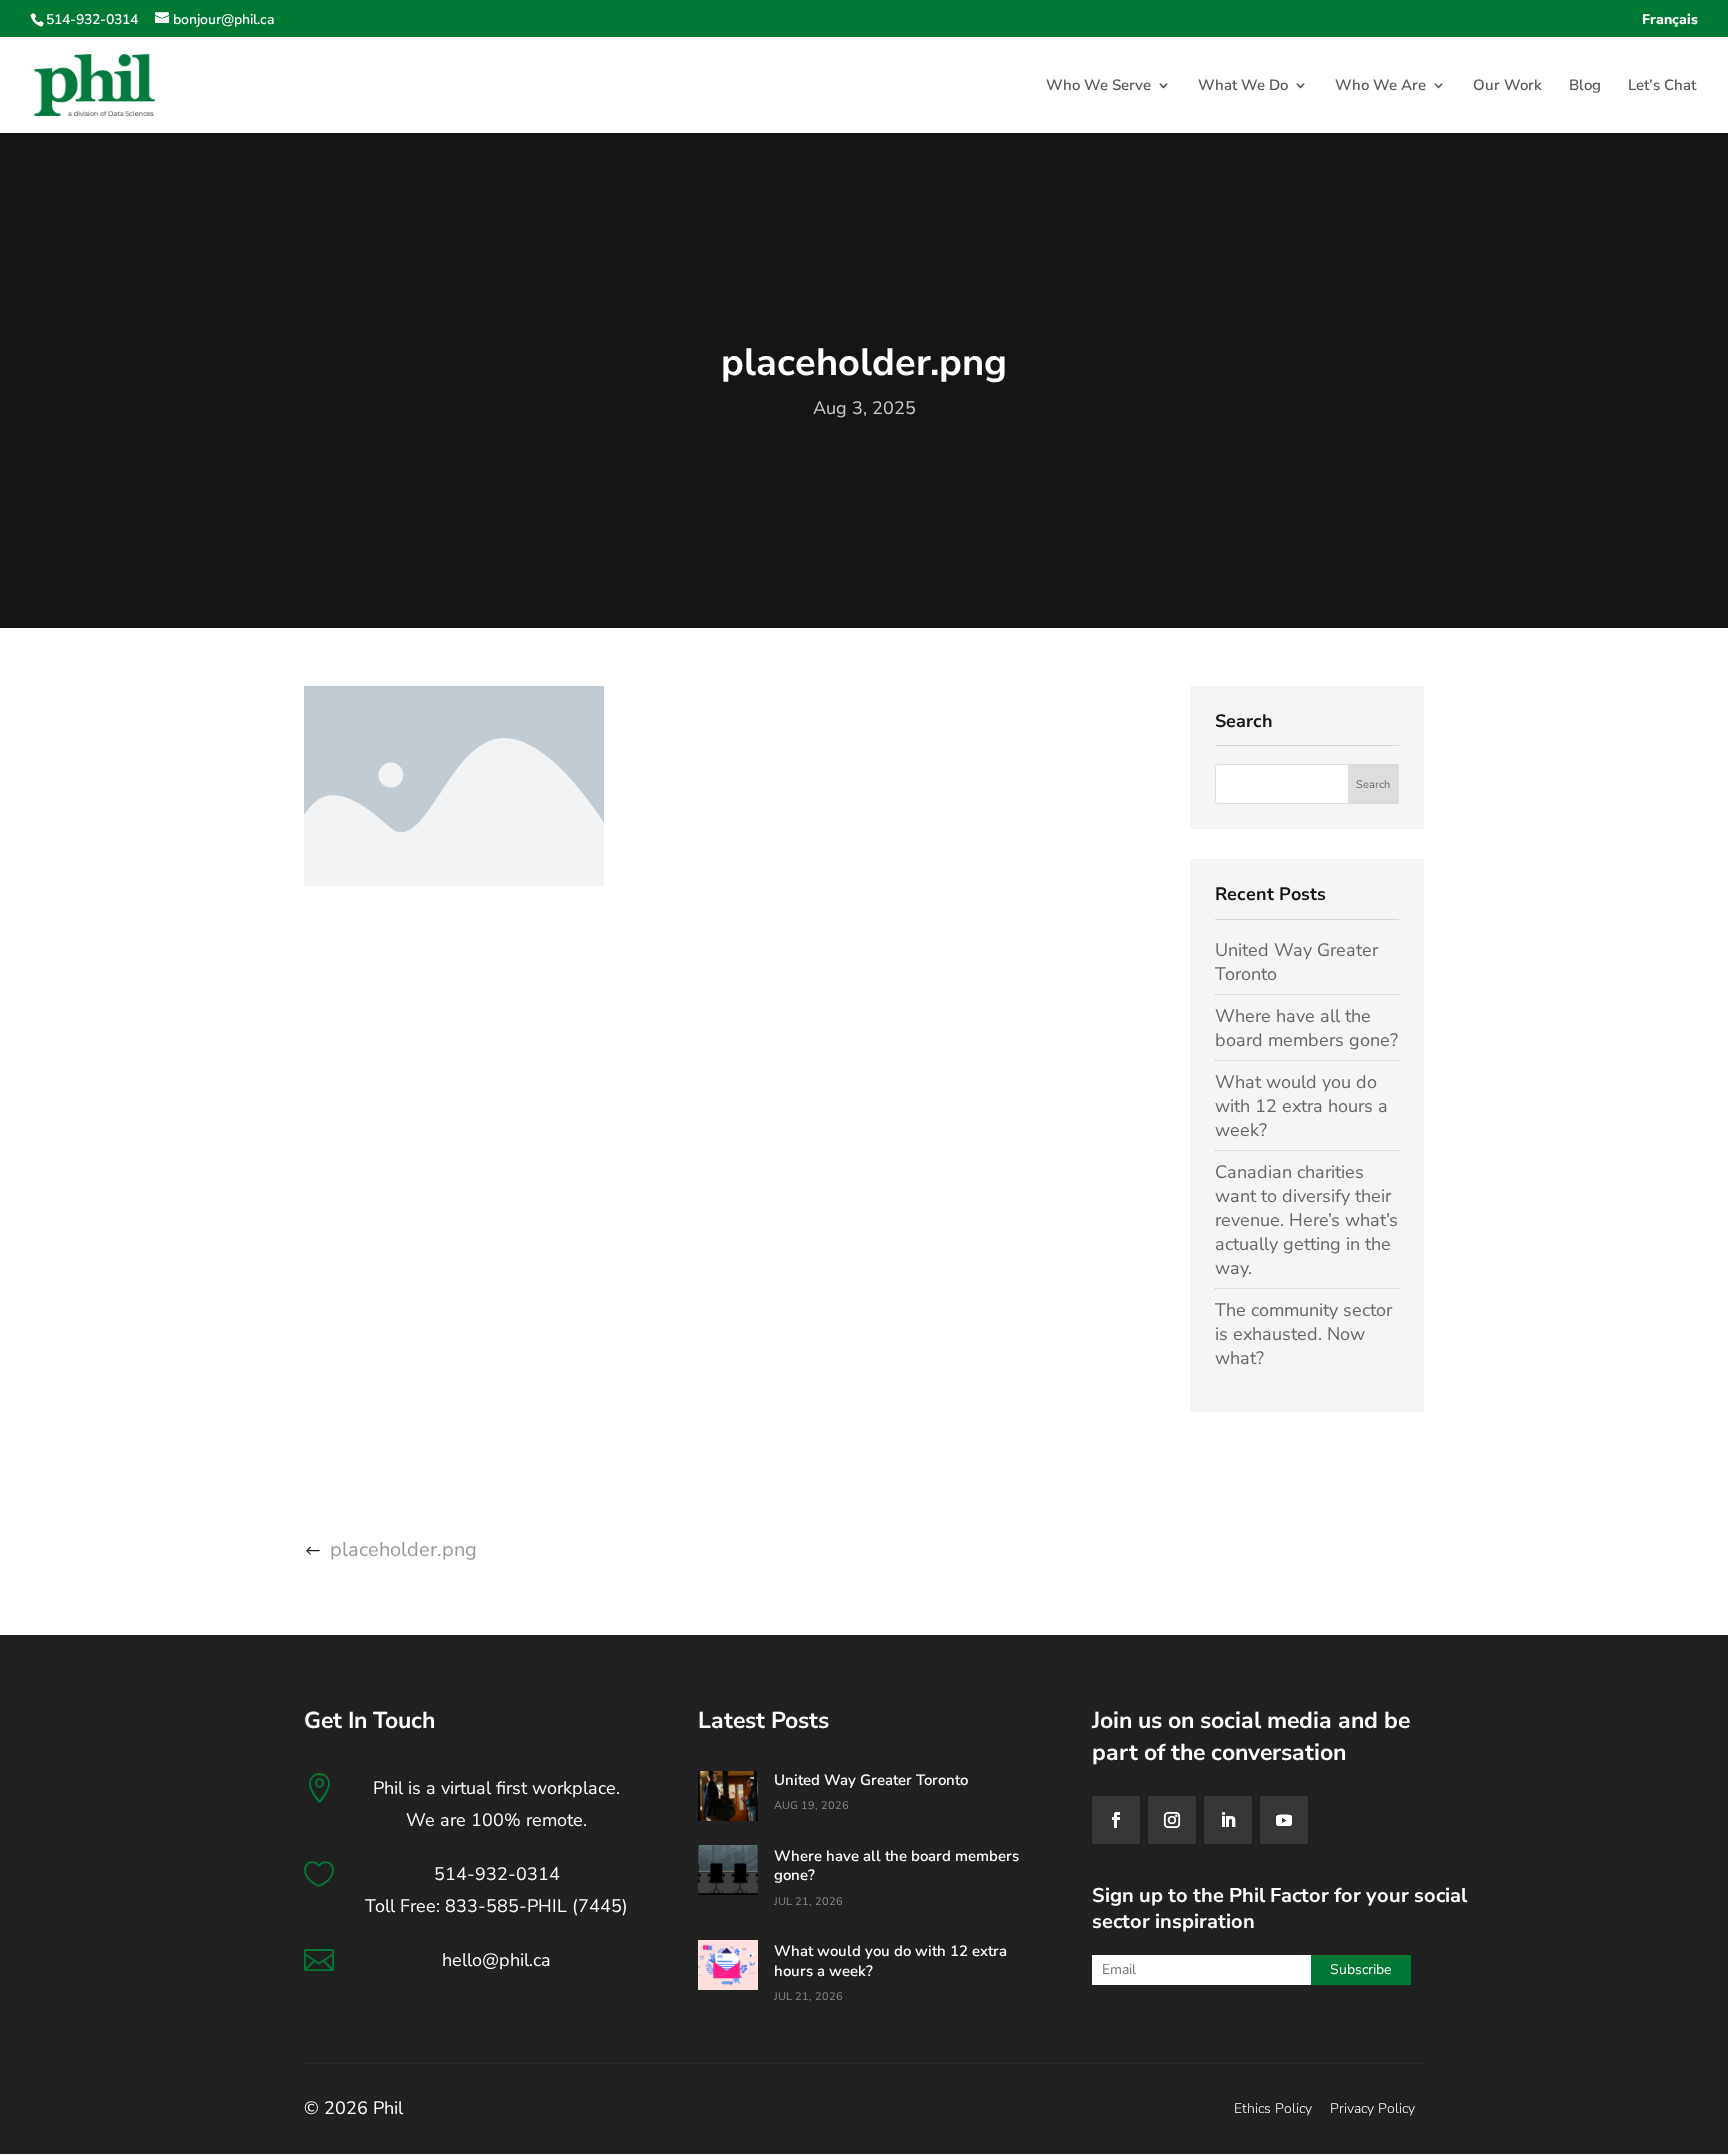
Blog (1585, 86)
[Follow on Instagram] (1172, 1820)
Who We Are (1380, 86)
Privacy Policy (1372, 2108)
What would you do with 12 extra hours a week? (1301, 1106)
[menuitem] (1670, 25)
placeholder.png (403, 1549)
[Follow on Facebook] (1116, 1820)
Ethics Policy (1273, 2108)
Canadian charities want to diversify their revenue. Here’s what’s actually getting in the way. (1306, 1220)
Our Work (1507, 86)
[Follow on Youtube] (1284, 1820)
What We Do (1243, 86)
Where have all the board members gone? (1306, 1028)
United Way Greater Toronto (871, 1780)
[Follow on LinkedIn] (1228, 1820)
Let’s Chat (1662, 86)
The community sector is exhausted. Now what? (1303, 1334)
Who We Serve (1098, 86)
